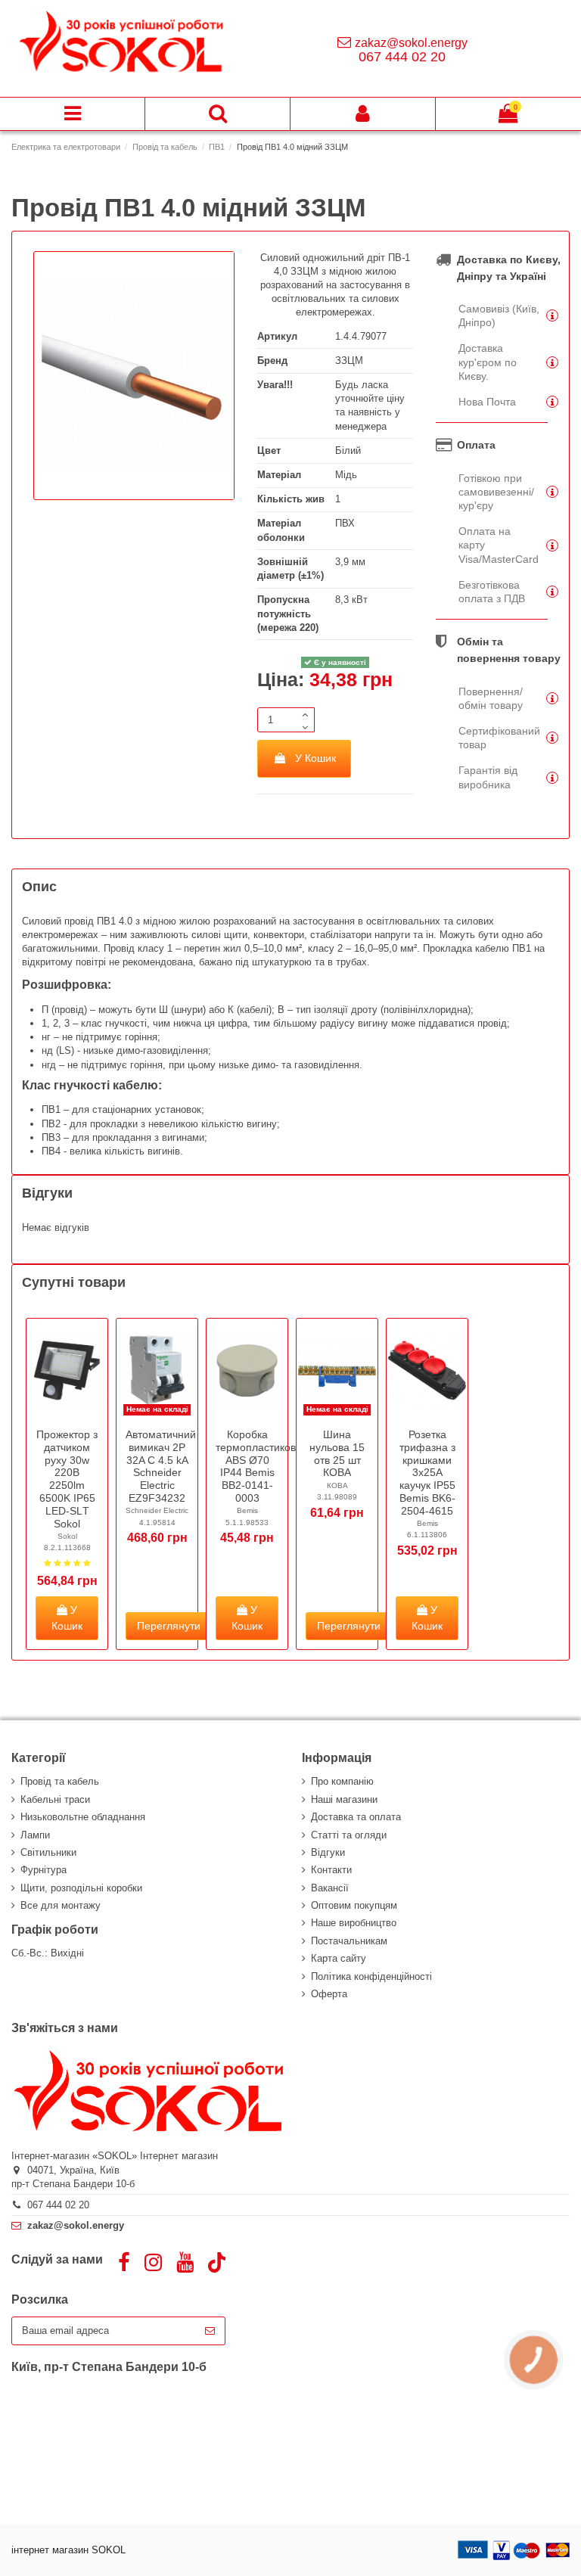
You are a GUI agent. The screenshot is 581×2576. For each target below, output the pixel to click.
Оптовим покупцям (354, 1905)
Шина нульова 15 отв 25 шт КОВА (337, 1453)
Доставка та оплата (356, 1817)
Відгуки (328, 1852)
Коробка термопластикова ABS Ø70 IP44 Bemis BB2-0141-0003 (259, 1466)
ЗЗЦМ (349, 360)
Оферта (329, 1994)
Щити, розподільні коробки (81, 1888)
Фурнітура (43, 1870)
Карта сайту (339, 1958)
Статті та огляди (349, 1835)
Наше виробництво (354, 1923)
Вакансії (330, 1888)
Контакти (331, 1870)
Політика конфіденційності (371, 1976)
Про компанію (342, 1781)
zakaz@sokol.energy (411, 43)
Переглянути (169, 1626)
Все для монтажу (61, 1905)
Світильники (48, 1852)
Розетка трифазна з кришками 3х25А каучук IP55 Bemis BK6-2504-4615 (427, 1473)
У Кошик (315, 758)
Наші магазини (344, 1799)
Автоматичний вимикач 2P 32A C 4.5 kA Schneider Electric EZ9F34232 (161, 1466)
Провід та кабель (60, 1781)
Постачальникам (349, 1941)
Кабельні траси (55, 1799)
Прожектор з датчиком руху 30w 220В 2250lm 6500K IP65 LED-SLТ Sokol (67, 1479)
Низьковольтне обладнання (83, 1817)
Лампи (35, 1835)
